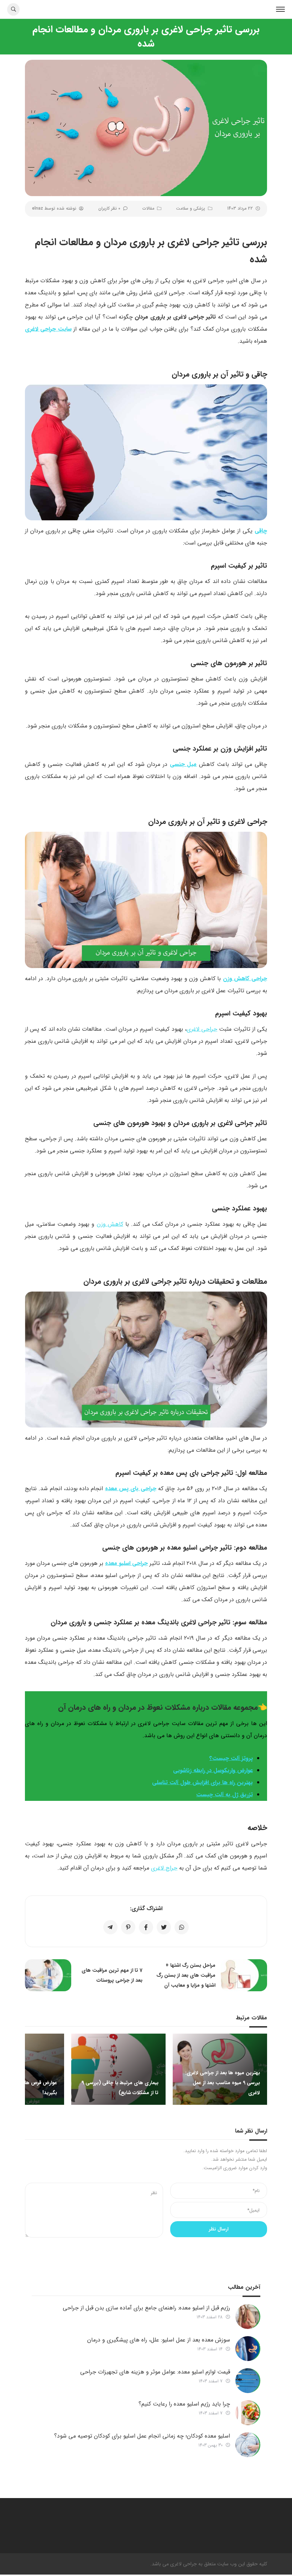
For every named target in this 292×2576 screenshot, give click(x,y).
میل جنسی (183, 764)
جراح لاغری (164, 1868)
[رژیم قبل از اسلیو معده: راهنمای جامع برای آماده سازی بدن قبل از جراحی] (248, 2317)
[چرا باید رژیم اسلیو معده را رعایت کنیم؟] (248, 2413)
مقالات (148, 208)
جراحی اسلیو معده (126, 1563)
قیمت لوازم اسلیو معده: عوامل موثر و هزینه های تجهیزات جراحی (155, 2372)
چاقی (261, 531)
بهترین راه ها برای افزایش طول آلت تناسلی (202, 1783)
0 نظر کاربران (109, 208)
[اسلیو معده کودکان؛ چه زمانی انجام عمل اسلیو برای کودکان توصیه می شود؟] (248, 2445)
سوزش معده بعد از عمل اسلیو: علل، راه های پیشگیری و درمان (159, 2340)
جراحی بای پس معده (131, 1489)
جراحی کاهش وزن (245, 979)
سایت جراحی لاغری (48, 329)
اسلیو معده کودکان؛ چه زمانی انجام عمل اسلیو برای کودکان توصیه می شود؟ (142, 2436)
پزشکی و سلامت (191, 208)
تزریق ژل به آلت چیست (225, 1795)
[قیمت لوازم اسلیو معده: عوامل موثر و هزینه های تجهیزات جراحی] (248, 2381)
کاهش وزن (110, 1224)
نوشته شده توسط (54, 208)
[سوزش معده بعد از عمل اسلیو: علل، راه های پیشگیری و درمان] (248, 2349)
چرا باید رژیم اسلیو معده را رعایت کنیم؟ (184, 2404)
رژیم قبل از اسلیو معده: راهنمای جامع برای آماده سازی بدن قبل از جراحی (146, 2308)
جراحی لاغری (202, 1029)
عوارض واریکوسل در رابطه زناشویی (213, 1770)
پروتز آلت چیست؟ (231, 1758)
